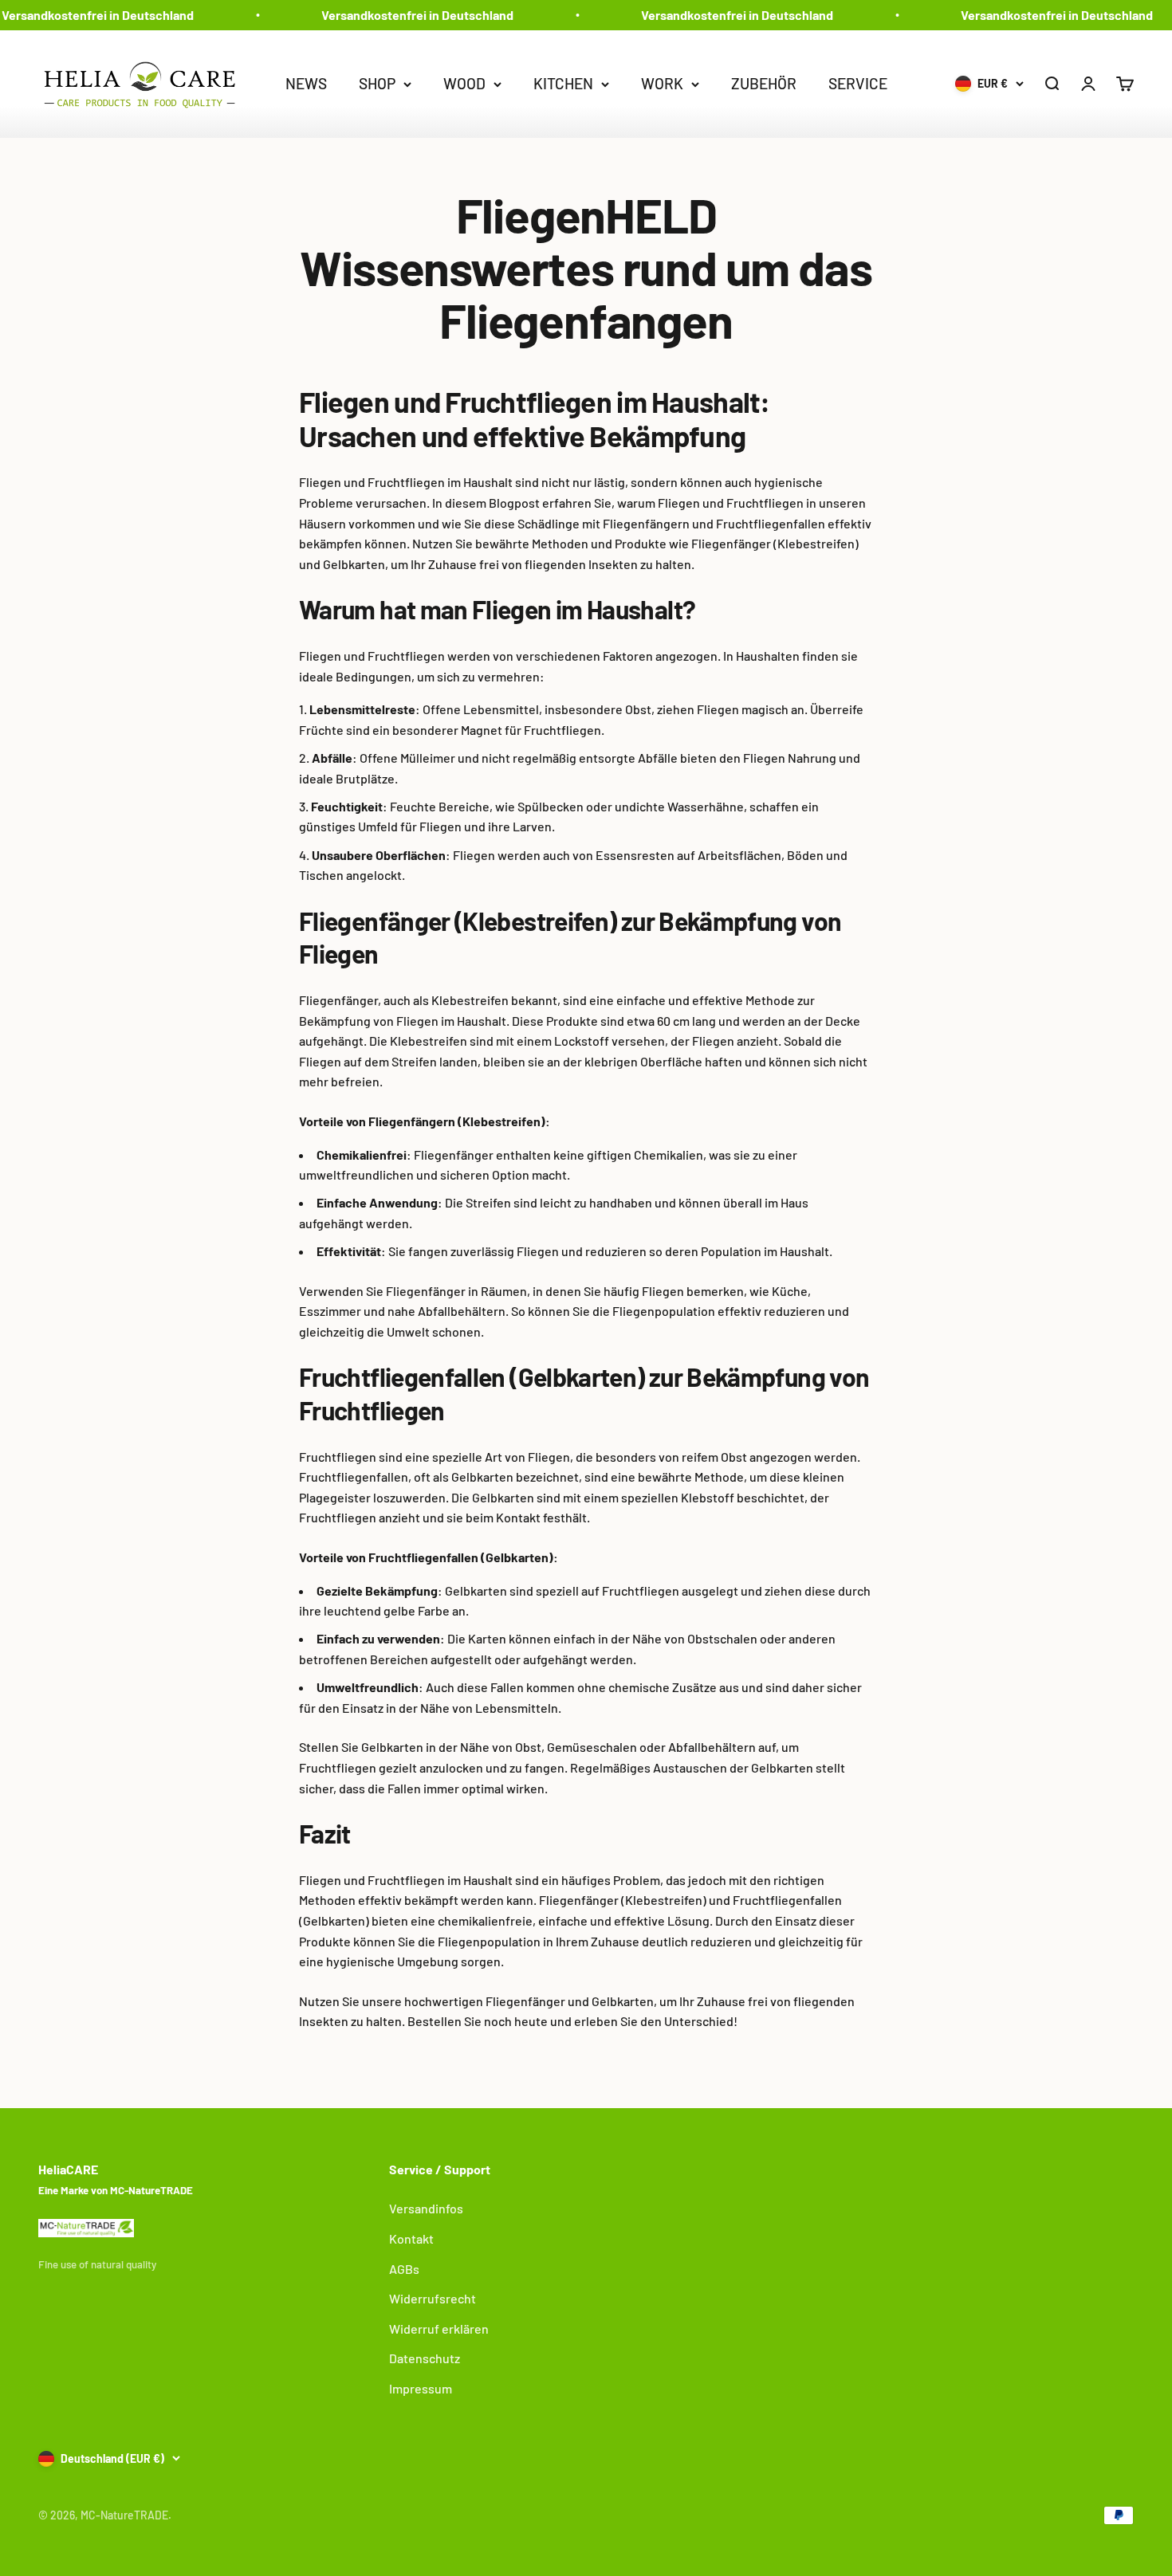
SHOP (377, 82)
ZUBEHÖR (764, 82)
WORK (662, 82)
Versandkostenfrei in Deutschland (404, 15)
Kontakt (411, 2238)
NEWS (306, 82)
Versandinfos (426, 2208)
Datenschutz (425, 2358)
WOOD (464, 82)
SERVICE (858, 82)
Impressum (421, 2388)
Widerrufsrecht (433, 2298)
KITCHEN (563, 82)
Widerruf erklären (439, 2329)
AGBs (404, 2269)
